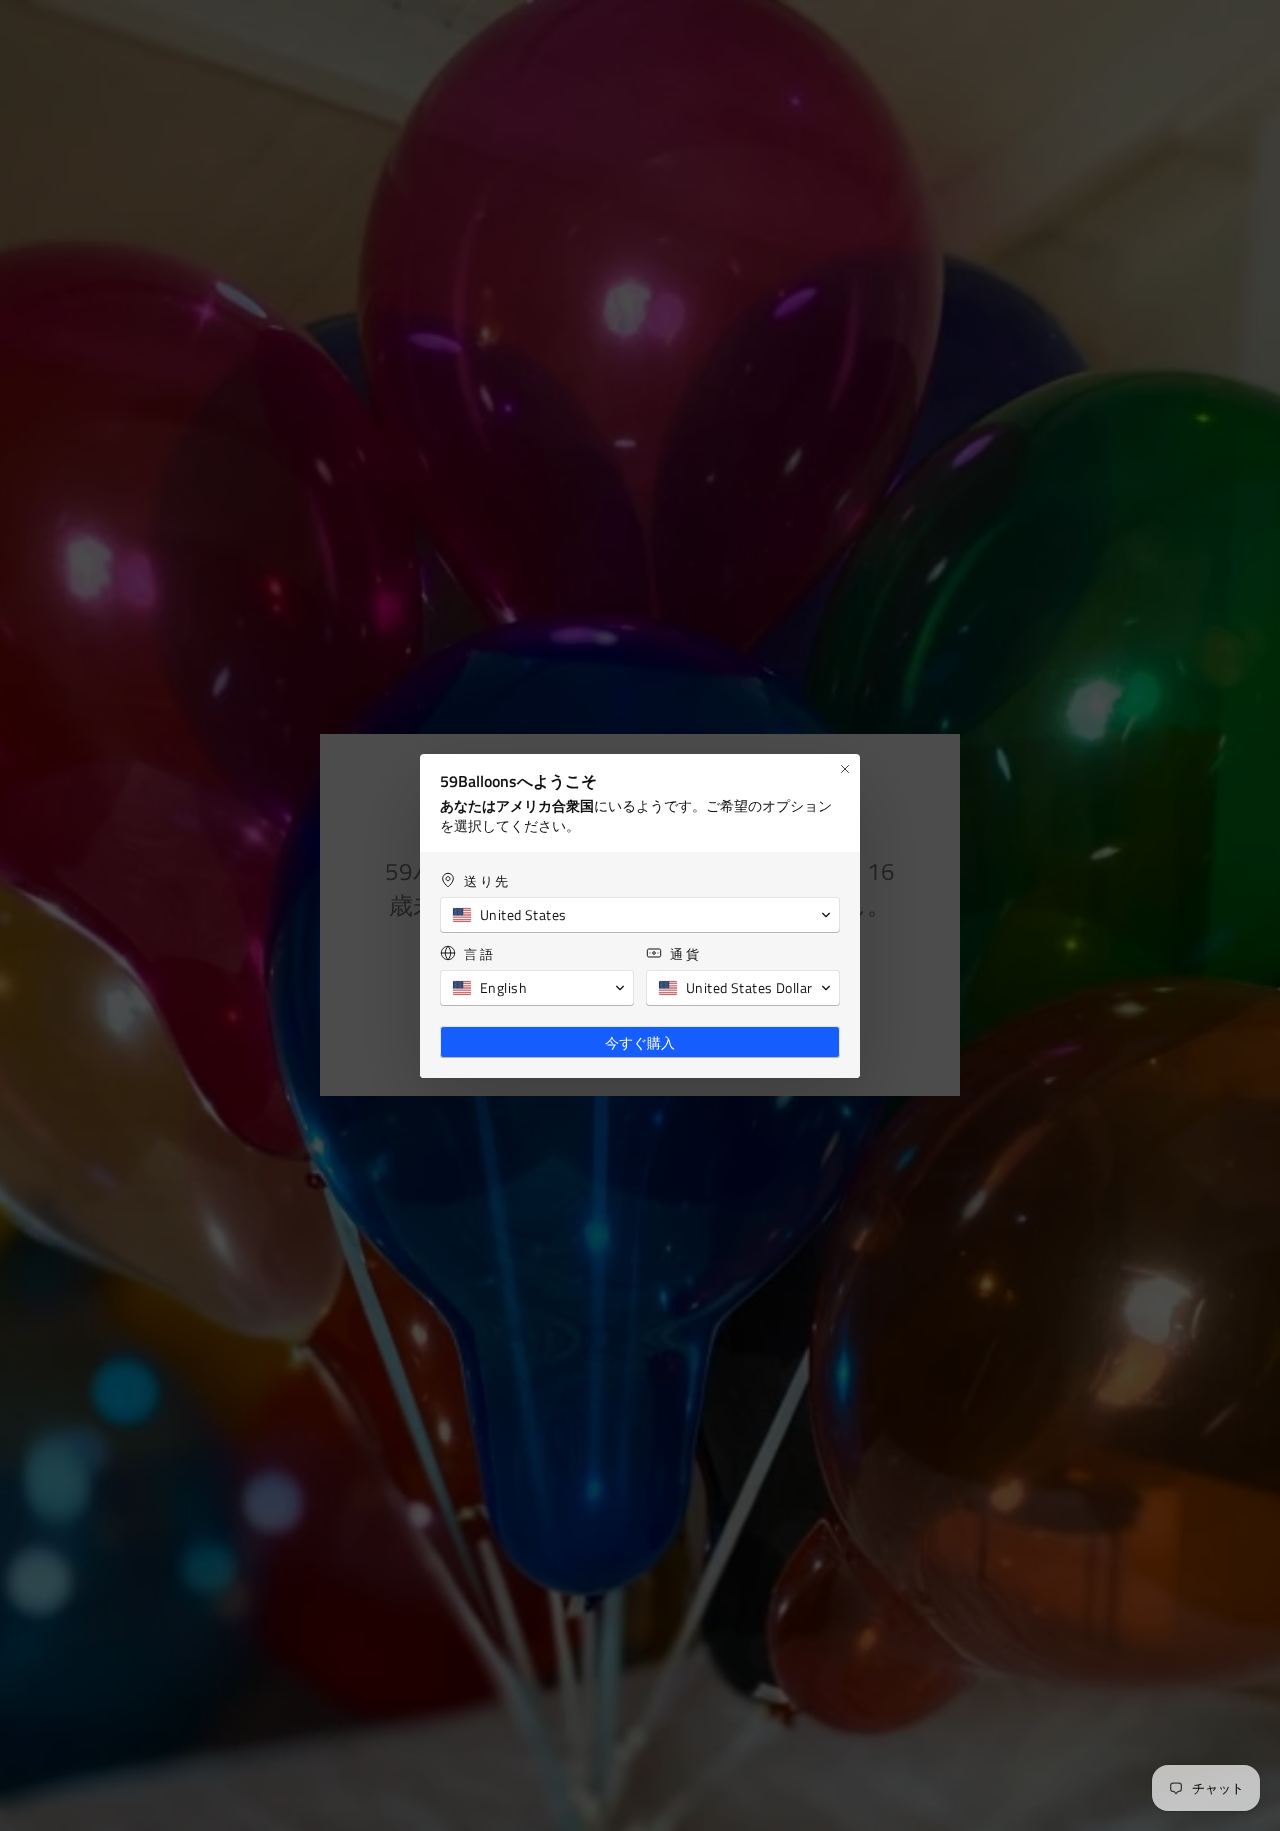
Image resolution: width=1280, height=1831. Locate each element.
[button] (640, 915)
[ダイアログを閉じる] (845, 769)
